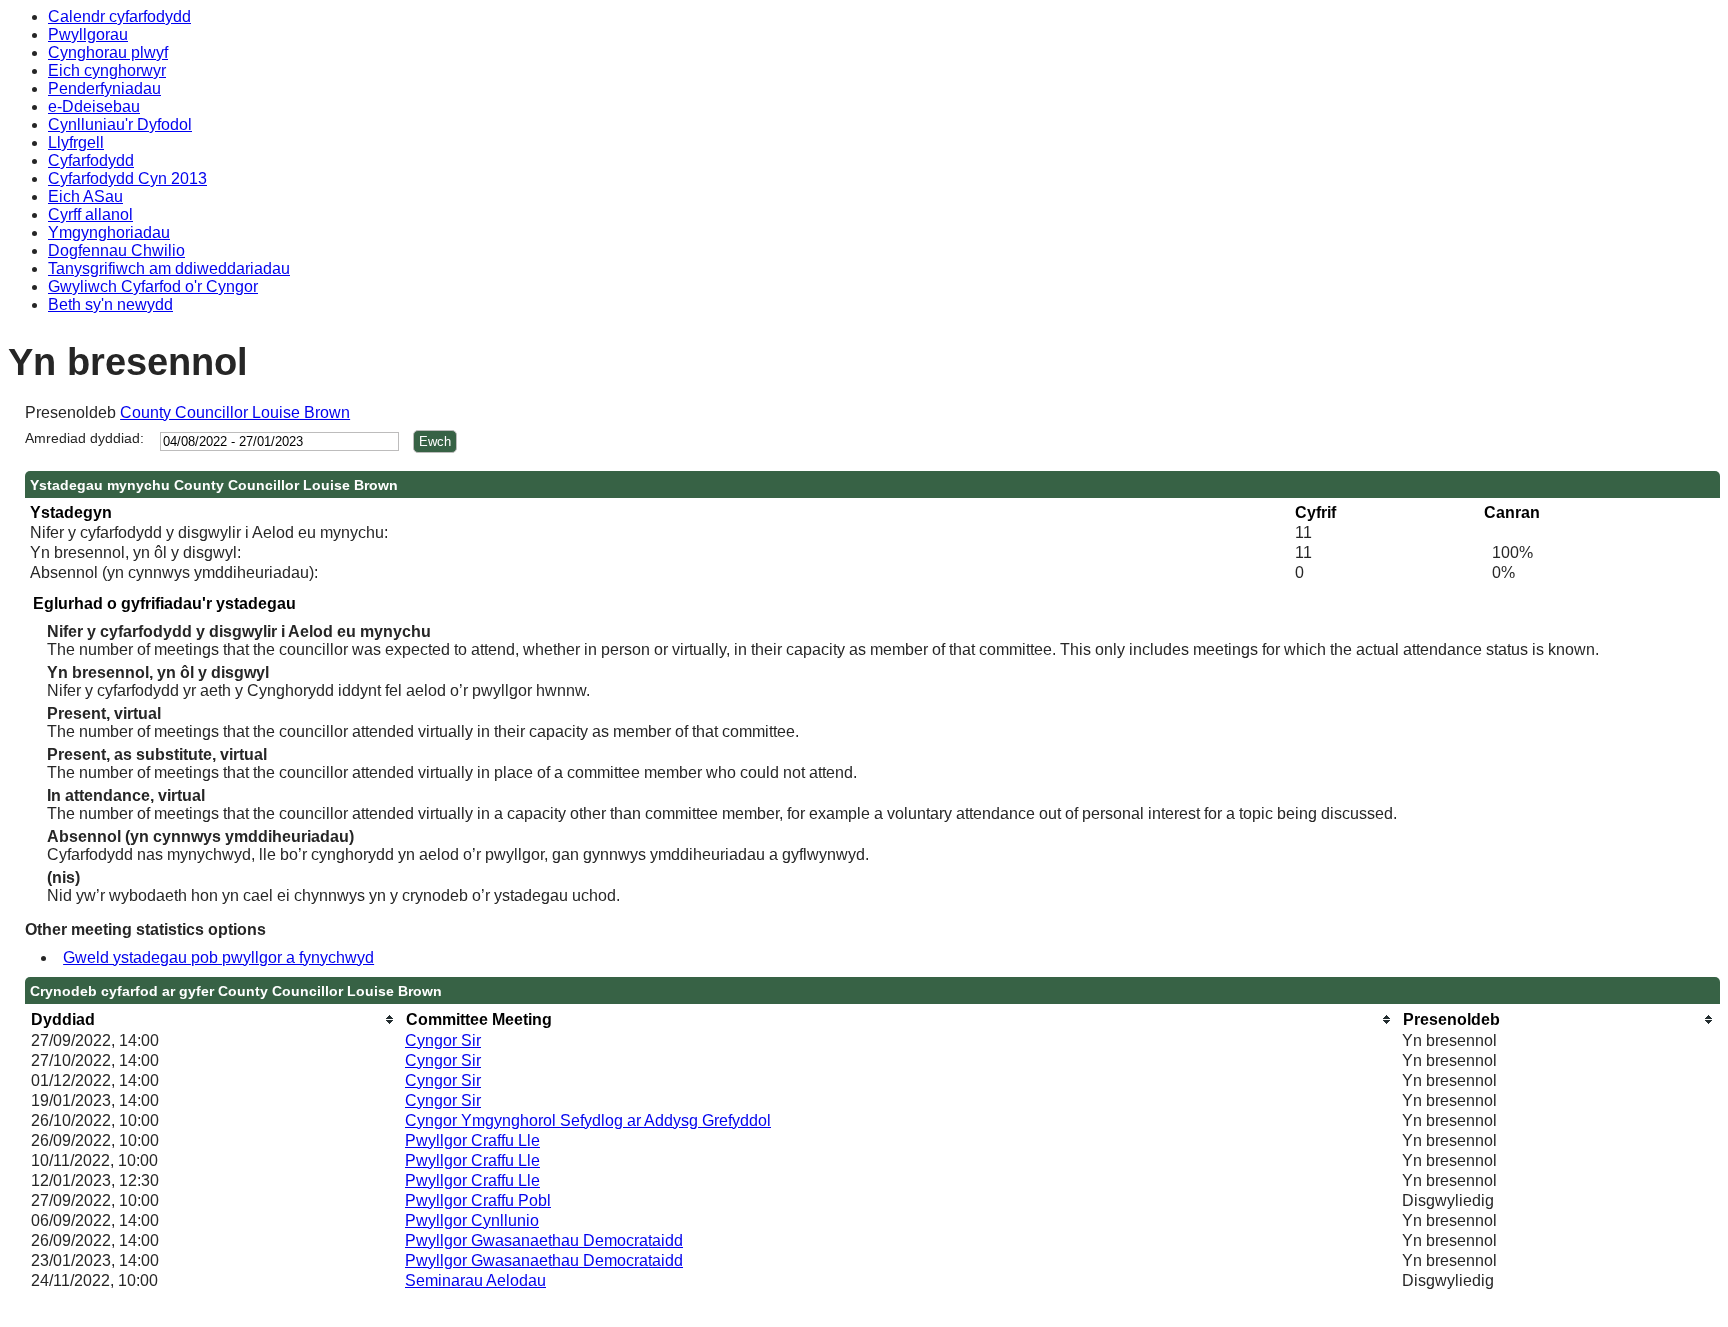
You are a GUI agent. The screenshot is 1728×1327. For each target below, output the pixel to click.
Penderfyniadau (104, 88)
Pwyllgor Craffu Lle (472, 1140)
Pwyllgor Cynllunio (472, 1220)
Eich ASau (85, 196)
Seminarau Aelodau (475, 1280)
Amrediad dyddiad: (84, 438)
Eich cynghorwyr (107, 70)
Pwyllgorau (88, 34)
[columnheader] (213, 1019)
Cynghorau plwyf (108, 52)
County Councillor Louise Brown (235, 412)
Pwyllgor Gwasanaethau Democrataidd (544, 1240)
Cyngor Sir (443, 1040)
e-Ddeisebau (94, 106)
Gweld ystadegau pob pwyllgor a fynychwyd (218, 957)
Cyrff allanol (90, 214)
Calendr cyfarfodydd (119, 16)
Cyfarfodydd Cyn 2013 (127, 178)
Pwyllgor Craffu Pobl (478, 1200)
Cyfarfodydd (91, 160)
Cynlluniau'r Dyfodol (120, 124)
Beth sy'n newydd (110, 304)
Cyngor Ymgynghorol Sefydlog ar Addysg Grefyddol (588, 1120)
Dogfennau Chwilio (116, 250)
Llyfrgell (76, 142)
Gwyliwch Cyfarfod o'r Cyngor (153, 286)
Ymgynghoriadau (109, 232)
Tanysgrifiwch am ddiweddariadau (169, 268)
